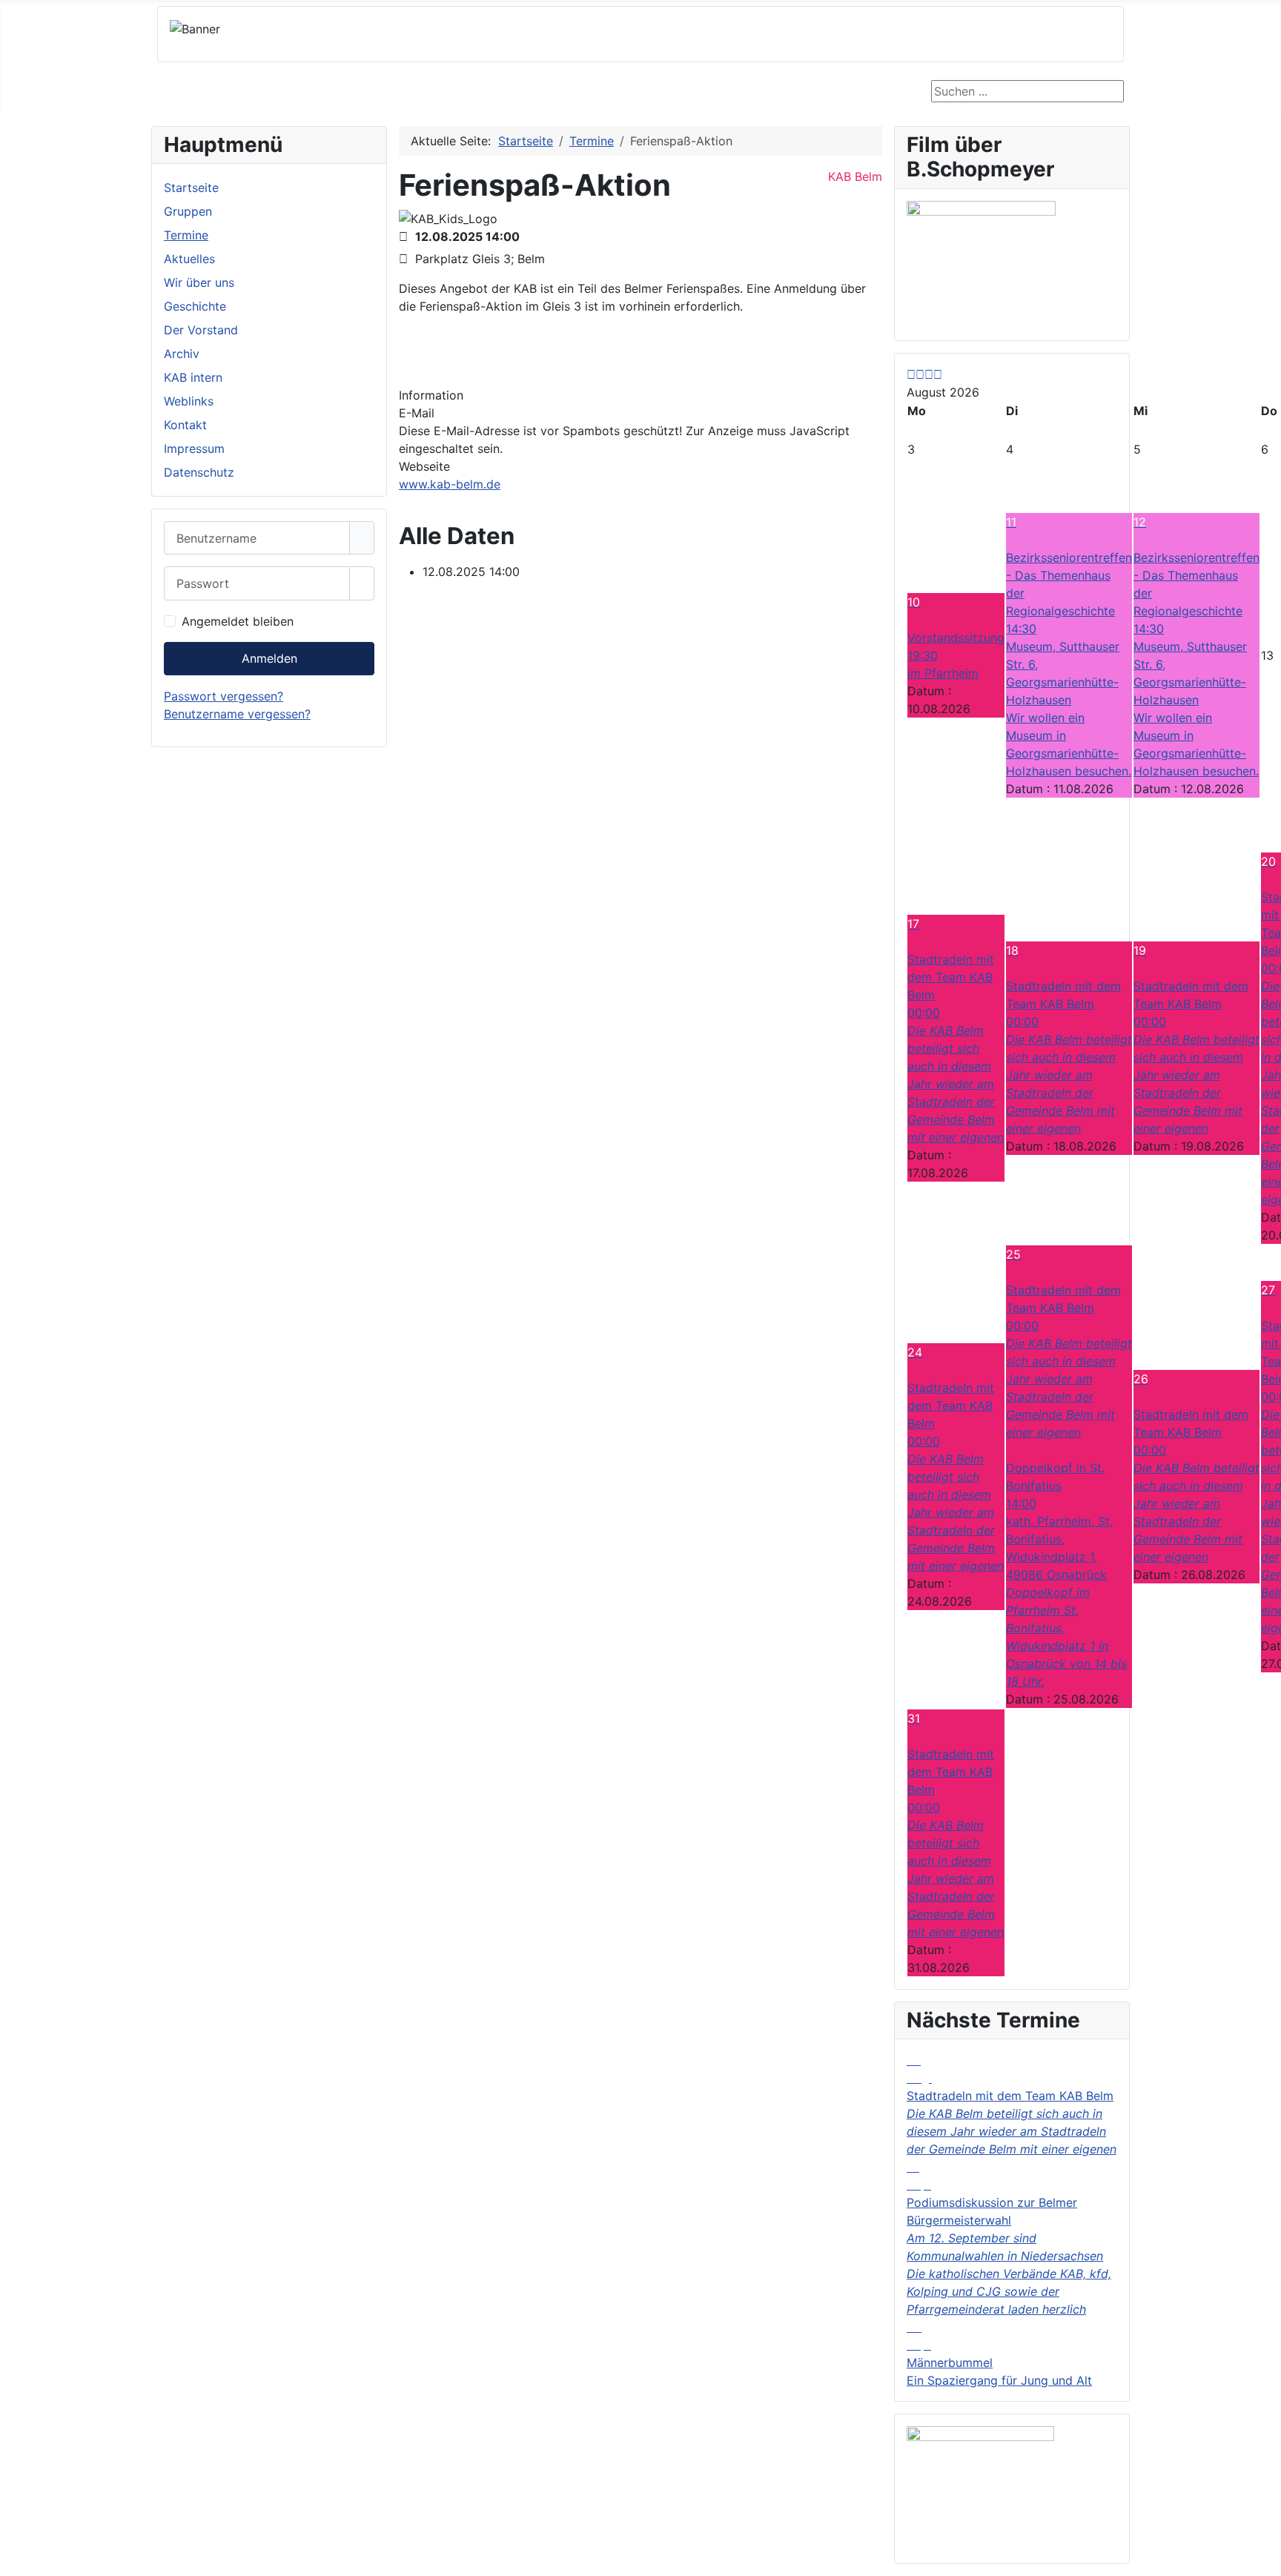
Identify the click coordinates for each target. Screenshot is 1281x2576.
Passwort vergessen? (224, 696)
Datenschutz (199, 472)
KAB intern (193, 377)
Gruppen (188, 211)
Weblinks (189, 401)
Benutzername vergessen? (237, 714)
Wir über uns (199, 282)
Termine (186, 235)
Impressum (194, 448)
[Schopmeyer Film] (981, 257)
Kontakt (185, 425)
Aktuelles (189, 259)
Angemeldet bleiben (238, 621)
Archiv (182, 354)
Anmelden (269, 658)
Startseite (191, 188)
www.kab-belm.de (450, 484)
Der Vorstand (201, 330)
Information (431, 395)
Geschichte (195, 306)
